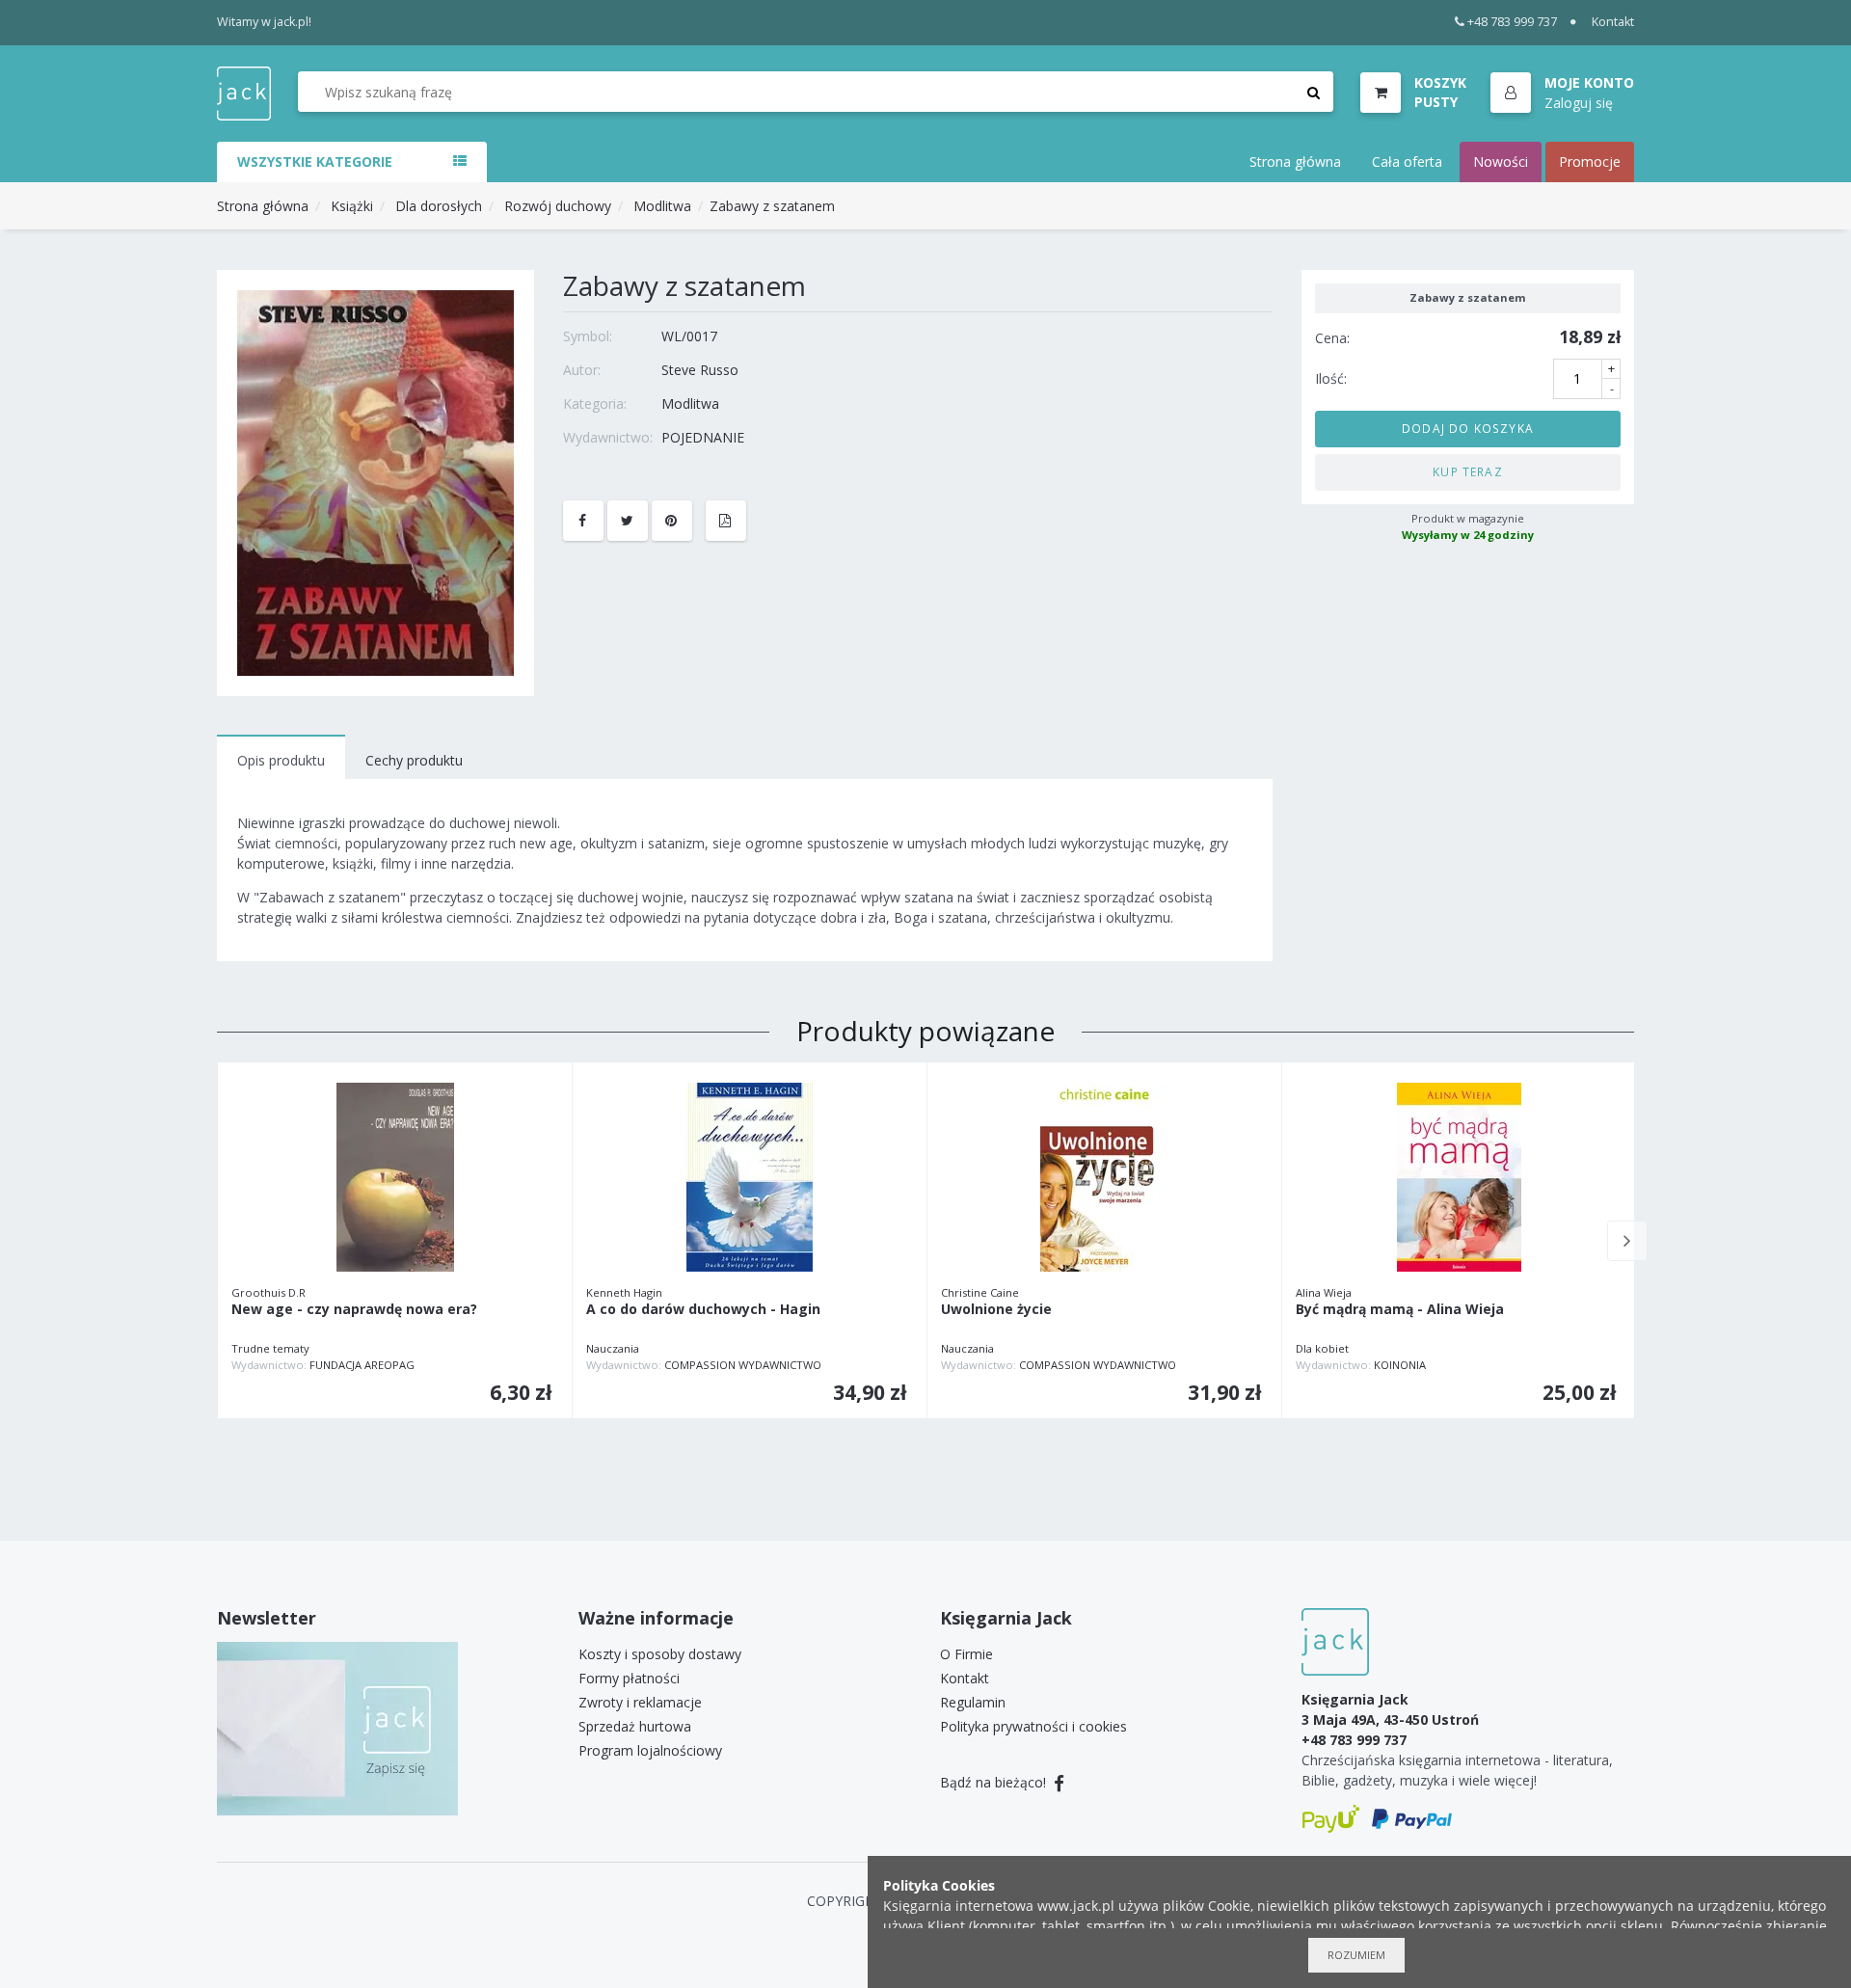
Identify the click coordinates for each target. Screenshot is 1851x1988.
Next (1627, 1241)
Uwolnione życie (996, 1310)
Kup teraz (1468, 471)
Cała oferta (1407, 161)
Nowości (1501, 161)
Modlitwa (662, 206)
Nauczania (613, 1348)
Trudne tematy (270, 1348)
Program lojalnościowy (650, 1750)
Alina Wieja (1324, 1292)
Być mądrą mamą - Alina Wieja (1400, 1310)
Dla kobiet (1322, 1348)
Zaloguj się (1579, 102)
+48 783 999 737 (1512, 22)
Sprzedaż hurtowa (635, 1726)
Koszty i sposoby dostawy (660, 1654)
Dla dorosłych (439, 206)
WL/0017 (689, 336)
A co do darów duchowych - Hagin (703, 1310)
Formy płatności (629, 1678)
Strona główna (1295, 161)
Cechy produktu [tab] (414, 760)
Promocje (1590, 161)
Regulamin (973, 1702)
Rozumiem (1356, 1955)
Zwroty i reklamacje (640, 1702)
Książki (352, 206)
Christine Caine (980, 1292)
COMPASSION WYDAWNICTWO (743, 1365)
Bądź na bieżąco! (995, 1782)
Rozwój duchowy (558, 206)
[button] (1562, 94)
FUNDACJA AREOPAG (362, 1365)
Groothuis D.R (268, 1292)
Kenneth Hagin (624, 1292)
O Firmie (966, 1654)
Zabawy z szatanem (772, 206)
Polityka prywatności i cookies (1033, 1726)
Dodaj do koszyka (1468, 428)
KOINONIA (1400, 1365)
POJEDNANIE (703, 437)
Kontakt (1613, 22)
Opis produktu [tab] (281, 760)
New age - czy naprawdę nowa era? (354, 1310)
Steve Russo (700, 370)
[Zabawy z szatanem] (376, 482)
